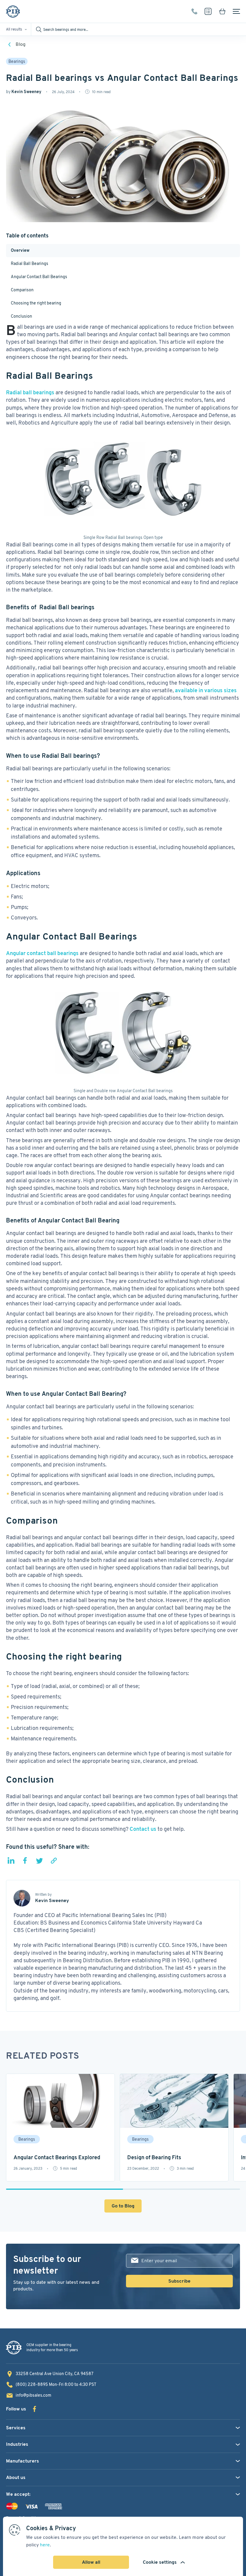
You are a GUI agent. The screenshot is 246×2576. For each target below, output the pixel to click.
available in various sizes (206, 690)
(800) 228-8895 (194, 11)
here (45, 2545)
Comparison (22, 290)
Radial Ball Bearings (30, 263)
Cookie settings (160, 2562)
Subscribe (179, 2281)
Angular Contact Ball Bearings (39, 277)
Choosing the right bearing (36, 303)
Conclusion (21, 316)
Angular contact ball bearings (42, 953)
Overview (20, 250)
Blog (21, 44)
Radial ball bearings (30, 392)
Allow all (91, 2562)
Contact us (143, 1829)
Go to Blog (123, 2206)
